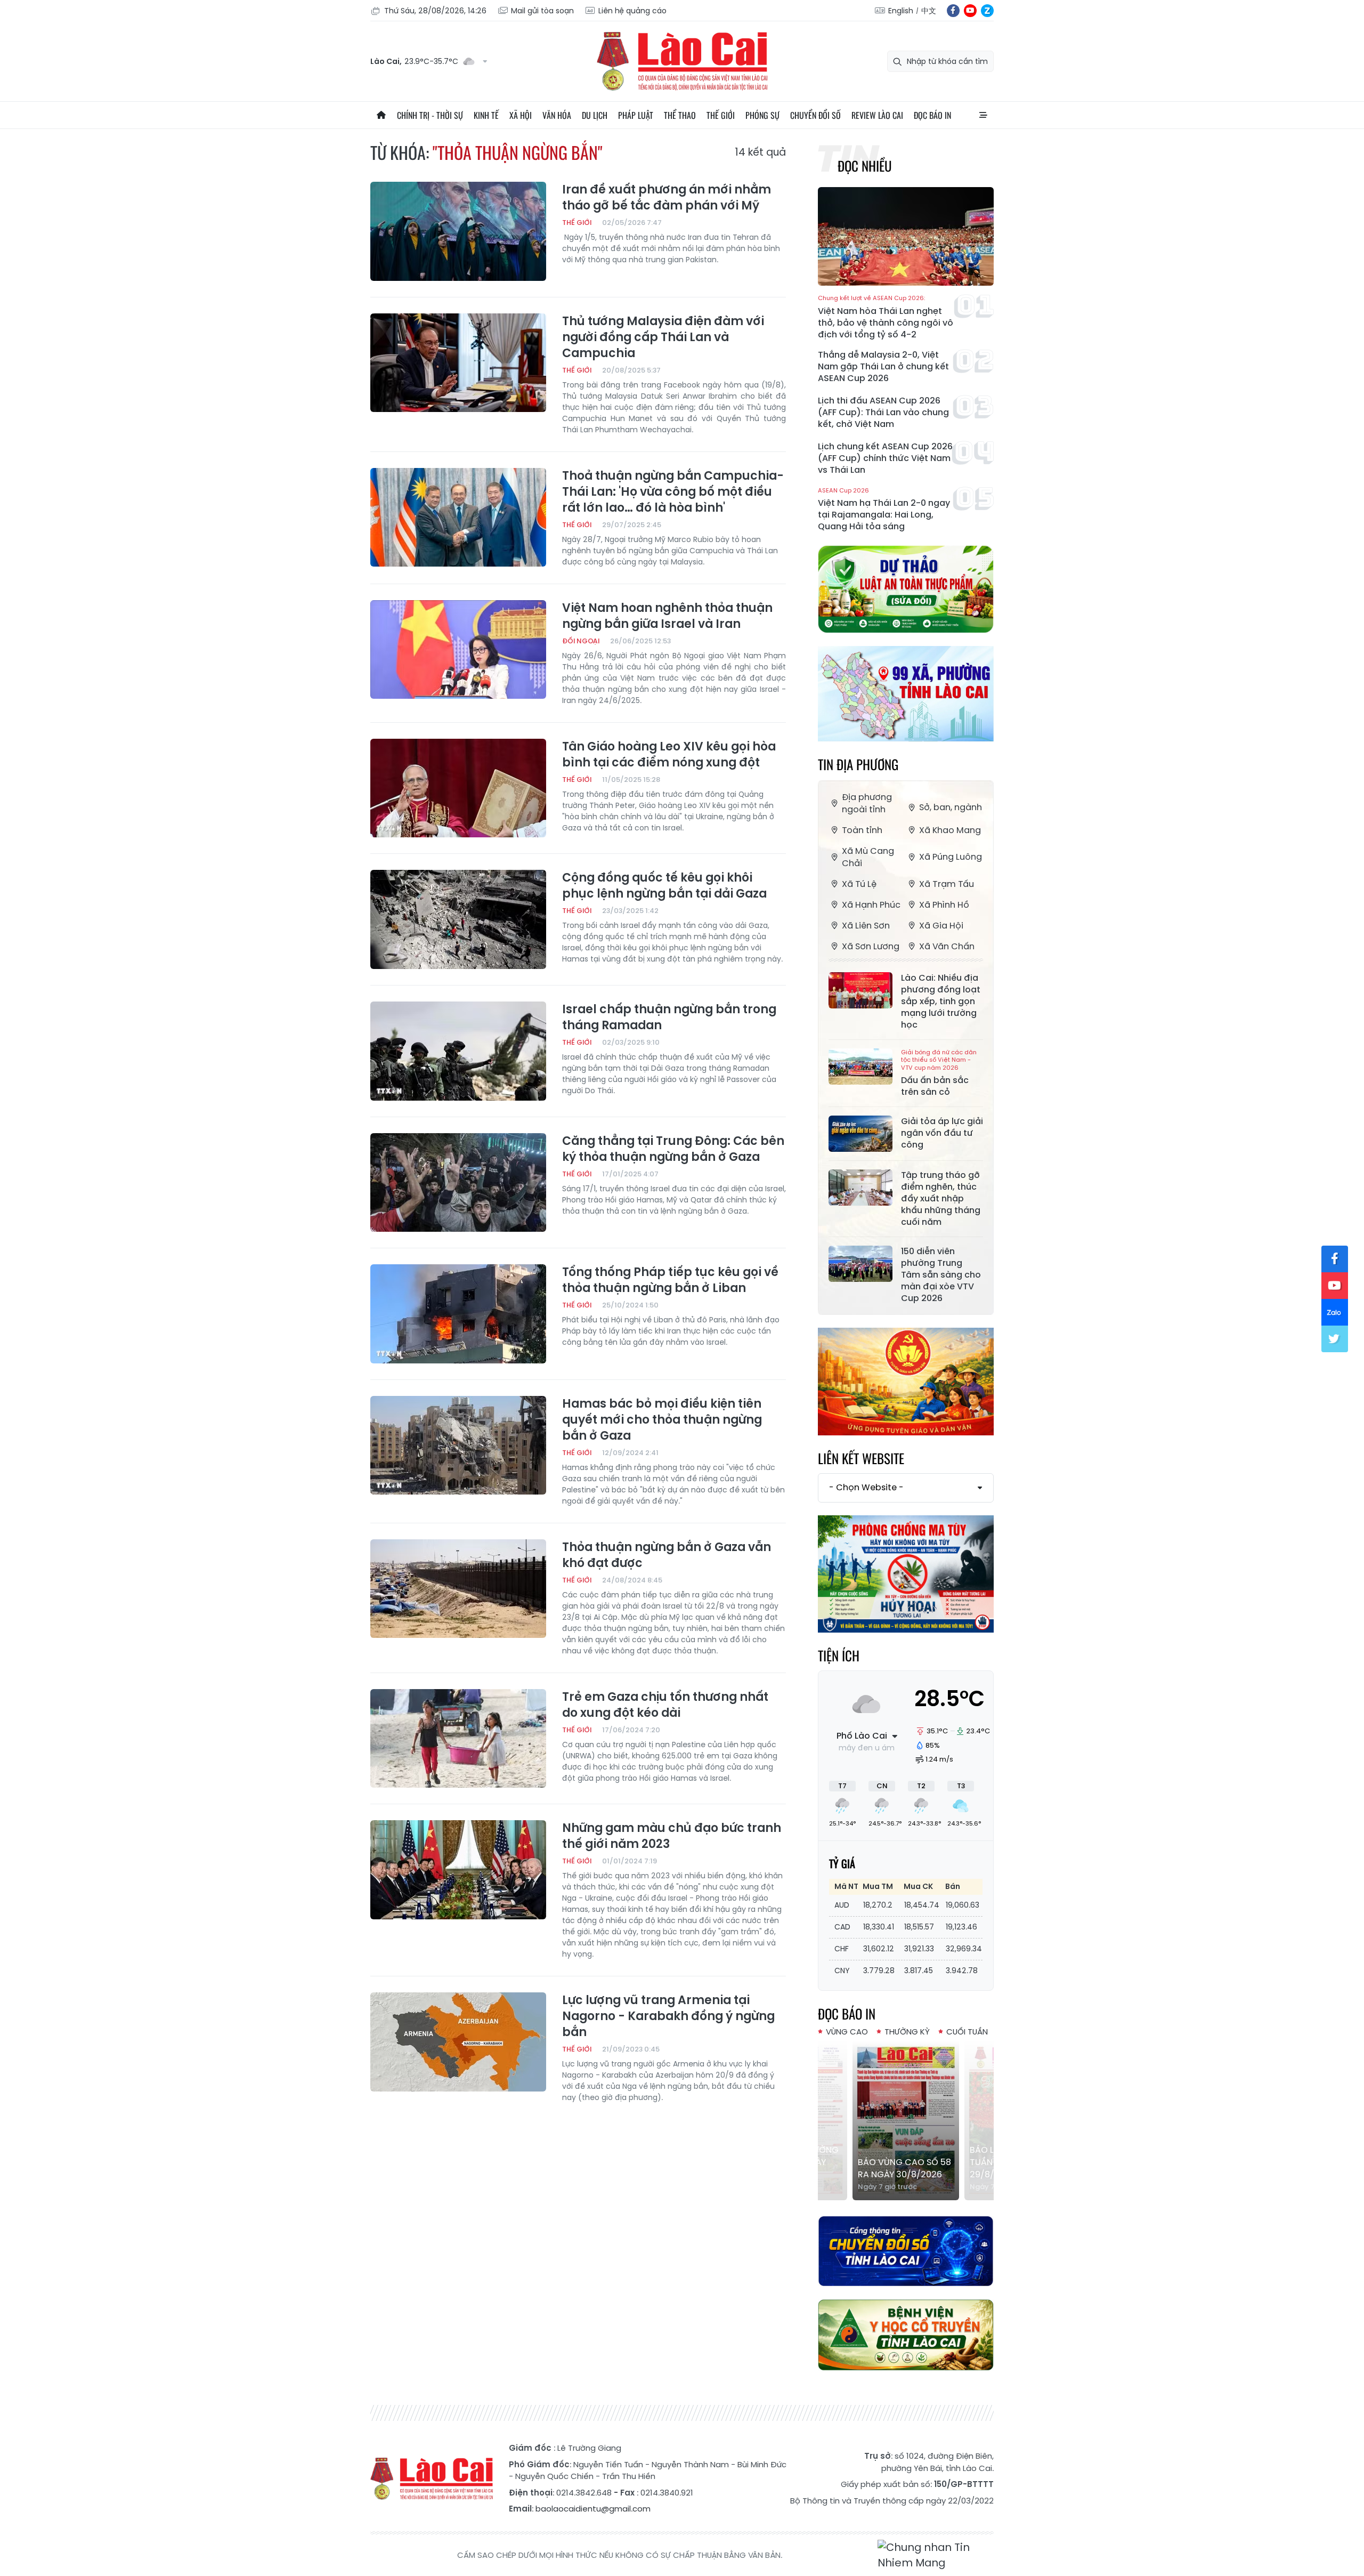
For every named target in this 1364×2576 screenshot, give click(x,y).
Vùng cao (847, 2032)
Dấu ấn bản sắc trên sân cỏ (939, 1073)
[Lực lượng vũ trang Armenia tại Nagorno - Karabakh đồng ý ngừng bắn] (458, 2042)
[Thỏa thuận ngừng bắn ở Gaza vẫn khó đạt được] (458, 1589)
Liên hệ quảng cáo (632, 11)
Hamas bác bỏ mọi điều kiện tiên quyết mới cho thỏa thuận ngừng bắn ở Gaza (662, 1420)
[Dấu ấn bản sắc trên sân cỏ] (860, 1067)
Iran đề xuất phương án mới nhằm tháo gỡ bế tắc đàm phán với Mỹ (667, 198)
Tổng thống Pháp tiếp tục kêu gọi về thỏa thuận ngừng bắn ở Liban (670, 1280)
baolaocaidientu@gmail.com (593, 2509)
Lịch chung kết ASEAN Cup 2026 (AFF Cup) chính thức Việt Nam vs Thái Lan (885, 458)
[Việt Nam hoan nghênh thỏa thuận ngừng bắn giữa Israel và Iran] (458, 650)
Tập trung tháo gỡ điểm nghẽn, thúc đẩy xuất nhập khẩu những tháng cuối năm (941, 1199)
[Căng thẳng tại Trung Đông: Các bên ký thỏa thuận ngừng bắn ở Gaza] (458, 1183)
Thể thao (680, 115)
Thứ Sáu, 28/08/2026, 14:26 (435, 11)
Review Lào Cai (877, 115)
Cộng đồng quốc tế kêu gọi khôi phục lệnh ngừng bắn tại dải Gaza (664, 886)
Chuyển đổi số (815, 115)
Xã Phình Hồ (944, 905)
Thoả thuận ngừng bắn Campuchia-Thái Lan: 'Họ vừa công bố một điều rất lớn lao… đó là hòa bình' (673, 492)
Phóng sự (762, 115)
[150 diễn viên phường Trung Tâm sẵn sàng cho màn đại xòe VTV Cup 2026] (860, 1264)
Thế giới (721, 115)
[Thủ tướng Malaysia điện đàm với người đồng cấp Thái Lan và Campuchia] (458, 363)
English (901, 11)
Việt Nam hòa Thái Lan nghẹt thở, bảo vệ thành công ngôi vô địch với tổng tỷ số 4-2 (886, 317)
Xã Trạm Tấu (947, 884)
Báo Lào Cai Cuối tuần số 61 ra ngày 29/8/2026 (900, 2162)
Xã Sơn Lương (871, 946)
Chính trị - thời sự (430, 115)
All (983, 115)
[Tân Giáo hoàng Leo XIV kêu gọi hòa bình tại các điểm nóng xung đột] (458, 788)
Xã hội (521, 115)
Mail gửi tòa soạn (542, 11)
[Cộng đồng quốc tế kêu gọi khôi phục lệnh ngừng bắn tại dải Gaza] (458, 919)
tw (1335, 1339)
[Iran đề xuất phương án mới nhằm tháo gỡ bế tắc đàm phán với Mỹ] (458, 231)
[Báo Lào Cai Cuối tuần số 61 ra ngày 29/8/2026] (906, 2120)
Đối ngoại (581, 641)
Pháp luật (636, 115)
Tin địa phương (858, 764)
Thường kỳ (907, 2032)
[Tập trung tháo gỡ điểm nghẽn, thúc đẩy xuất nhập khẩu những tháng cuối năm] (860, 1188)
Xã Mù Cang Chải (868, 857)
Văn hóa (557, 115)
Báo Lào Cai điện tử (682, 61)
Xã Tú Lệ (859, 884)
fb (953, 11)
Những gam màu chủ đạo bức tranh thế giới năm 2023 (672, 1836)
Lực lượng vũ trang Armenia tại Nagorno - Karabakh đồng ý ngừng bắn (668, 2016)
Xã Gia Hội (941, 926)
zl (987, 11)
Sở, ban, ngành (951, 807)
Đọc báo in (932, 115)
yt (970, 11)
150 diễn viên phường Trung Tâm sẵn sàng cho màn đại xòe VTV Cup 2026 (941, 1275)
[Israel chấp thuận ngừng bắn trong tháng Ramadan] (458, 1051)
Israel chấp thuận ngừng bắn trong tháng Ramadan (669, 1018)
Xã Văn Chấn (947, 946)
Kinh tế (486, 115)
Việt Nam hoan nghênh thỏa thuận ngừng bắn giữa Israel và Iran (667, 616)
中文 (929, 11)
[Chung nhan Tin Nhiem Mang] (936, 2555)
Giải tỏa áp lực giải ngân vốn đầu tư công (942, 1133)
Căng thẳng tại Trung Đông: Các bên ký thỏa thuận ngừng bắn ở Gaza (673, 1149)
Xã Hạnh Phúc (871, 905)
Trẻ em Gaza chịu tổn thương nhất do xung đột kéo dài (665, 1705)
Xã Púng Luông (951, 857)
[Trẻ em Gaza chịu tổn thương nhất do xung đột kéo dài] (458, 1739)
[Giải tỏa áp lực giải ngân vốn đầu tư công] (860, 1134)
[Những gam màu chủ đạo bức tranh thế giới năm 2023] (458, 1870)
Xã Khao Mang (950, 830)
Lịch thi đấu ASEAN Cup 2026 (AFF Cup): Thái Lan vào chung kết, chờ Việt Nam (883, 413)
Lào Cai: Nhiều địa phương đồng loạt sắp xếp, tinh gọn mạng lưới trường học (941, 1002)
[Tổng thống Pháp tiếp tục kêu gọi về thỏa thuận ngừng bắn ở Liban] (458, 1314)
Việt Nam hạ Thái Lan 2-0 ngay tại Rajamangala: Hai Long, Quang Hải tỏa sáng (884, 510)
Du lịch (595, 115)
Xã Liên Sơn (866, 926)
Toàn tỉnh (862, 830)
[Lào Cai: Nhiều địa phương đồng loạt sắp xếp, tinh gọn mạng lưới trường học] (860, 990)
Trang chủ (381, 115)
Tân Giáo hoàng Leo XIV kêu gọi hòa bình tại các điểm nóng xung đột (669, 755)
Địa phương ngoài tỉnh (867, 803)
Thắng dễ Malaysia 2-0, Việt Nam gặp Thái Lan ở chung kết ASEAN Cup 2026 (883, 367)
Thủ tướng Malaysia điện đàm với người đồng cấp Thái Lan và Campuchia (663, 337)
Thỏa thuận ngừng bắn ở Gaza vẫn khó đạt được (667, 1555)
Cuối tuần (967, 2032)
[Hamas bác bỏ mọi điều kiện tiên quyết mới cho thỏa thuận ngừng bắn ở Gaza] (458, 1446)
